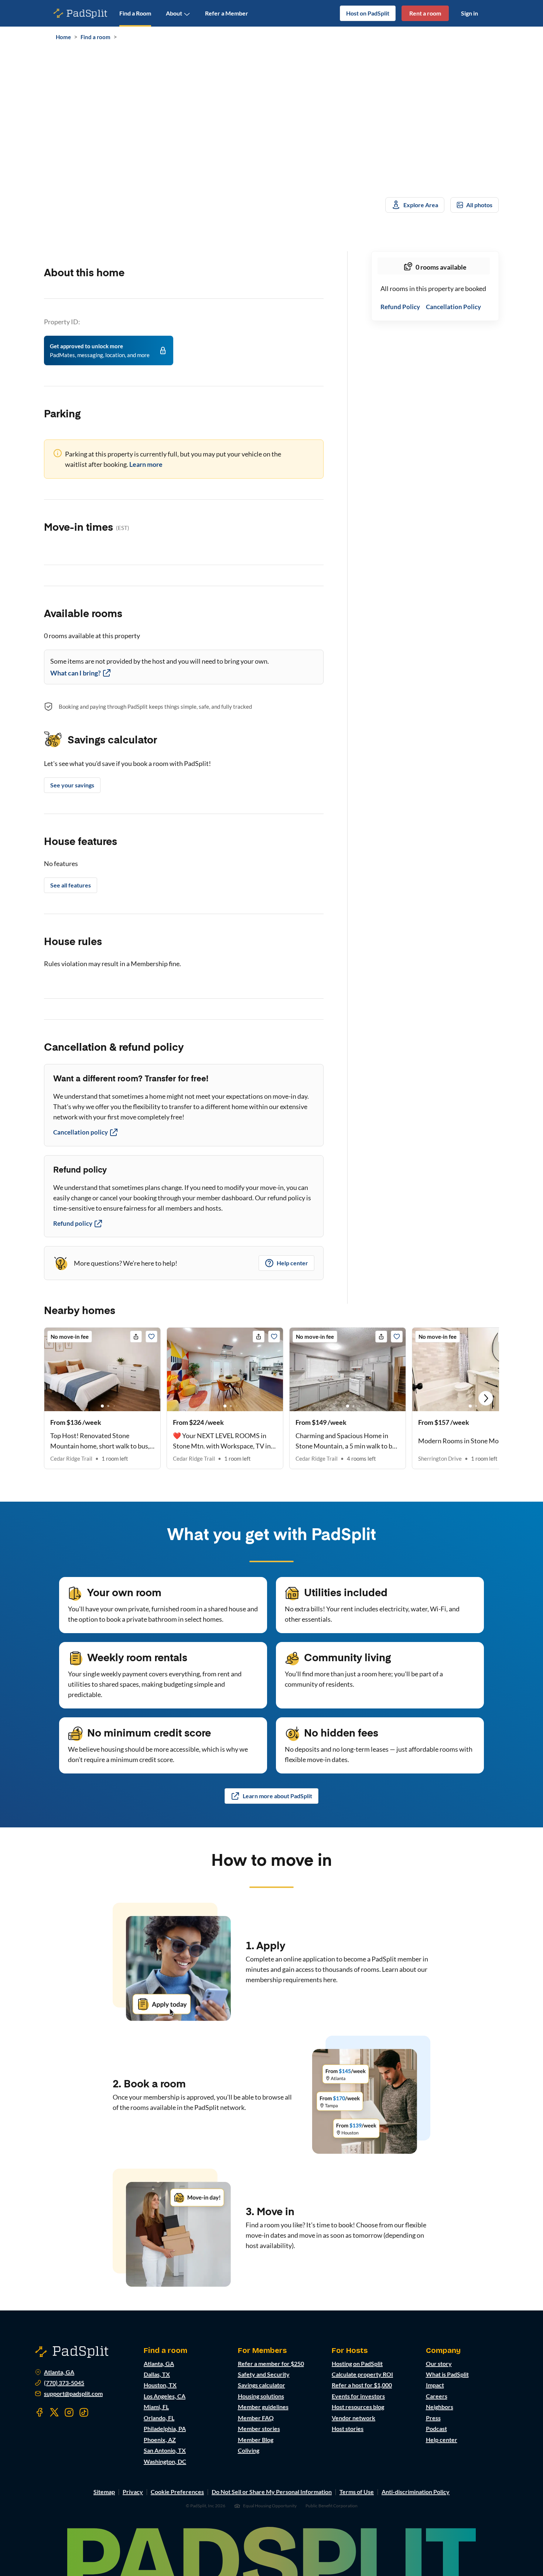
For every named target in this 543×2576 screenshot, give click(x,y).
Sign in (469, 13)
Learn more (146, 464)
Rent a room (425, 13)
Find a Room (135, 13)
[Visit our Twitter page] (54, 2412)
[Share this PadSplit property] (136, 1337)
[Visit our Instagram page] (69, 2412)
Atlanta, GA (59, 2372)
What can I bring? (76, 673)
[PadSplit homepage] (81, 13)
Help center (292, 1263)
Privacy (133, 2492)
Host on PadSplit (368, 13)
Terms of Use (357, 2492)
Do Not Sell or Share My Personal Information (272, 2492)
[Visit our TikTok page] (84, 2412)
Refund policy (73, 1223)
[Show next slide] (486, 1398)
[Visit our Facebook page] (40, 2412)
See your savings (72, 785)
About (174, 13)
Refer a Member (227, 13)
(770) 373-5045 (64, 2383)
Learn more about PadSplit (277, 1796)
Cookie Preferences (177, 2492)
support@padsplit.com (73, 2394)
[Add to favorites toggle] (151, 1337)
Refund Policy (400, 307)
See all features (71, 885)
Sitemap (104, 2492)
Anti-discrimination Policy (416, 2492)
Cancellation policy (81, 1132)
